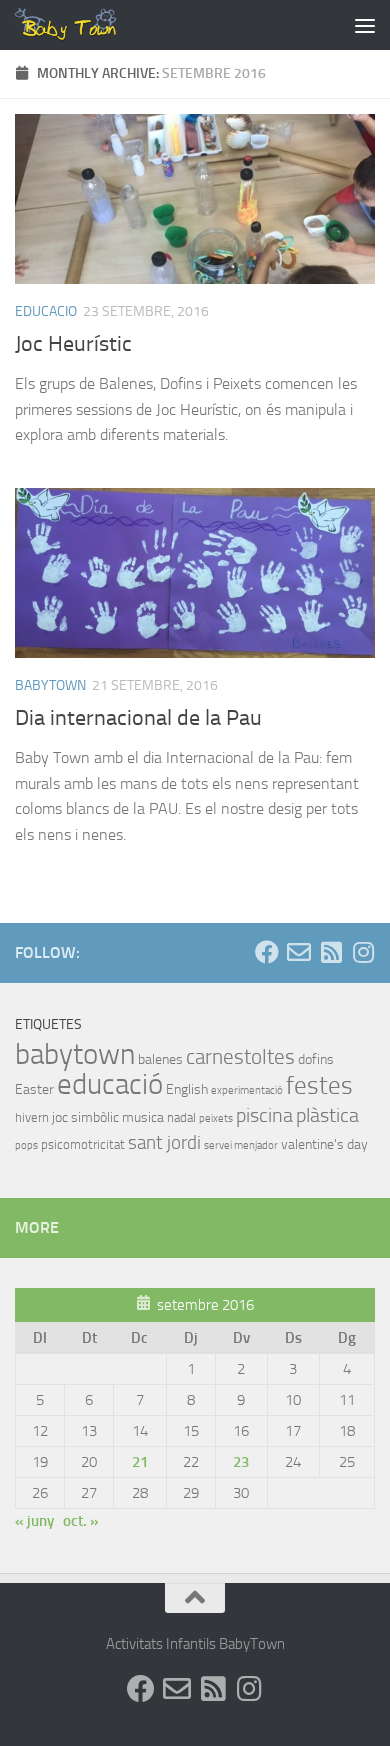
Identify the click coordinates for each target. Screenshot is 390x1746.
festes (319, 1085)
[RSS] (331, 952)
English (187, 1089)
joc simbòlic (85, 1117)
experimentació (247, 1090)
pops (26, 1145)
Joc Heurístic (73, 344)
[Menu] (365, 25)
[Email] (299, 952)
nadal (181, 1117)
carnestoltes (240, 1057)
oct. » (81, 1521)
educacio (46, 311)
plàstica (327, 1115)
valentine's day (324, 1144)
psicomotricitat (83, 1144)
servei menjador (241, 1145)
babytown (50, 685)
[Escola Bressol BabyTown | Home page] (84, 25)
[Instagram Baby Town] (363, 952)
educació (110, 1084)
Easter (34, 1089)
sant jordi (164, 1142)
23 (241, 1462)
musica (143, 1117)
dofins (316, 1059)
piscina (264, 1115)
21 (140, 1462)
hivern (32, 1117)
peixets (216, 1118)
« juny (34, 1521)
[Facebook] (267, 952)
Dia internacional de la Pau (138, 718)
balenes (160, 1059)
